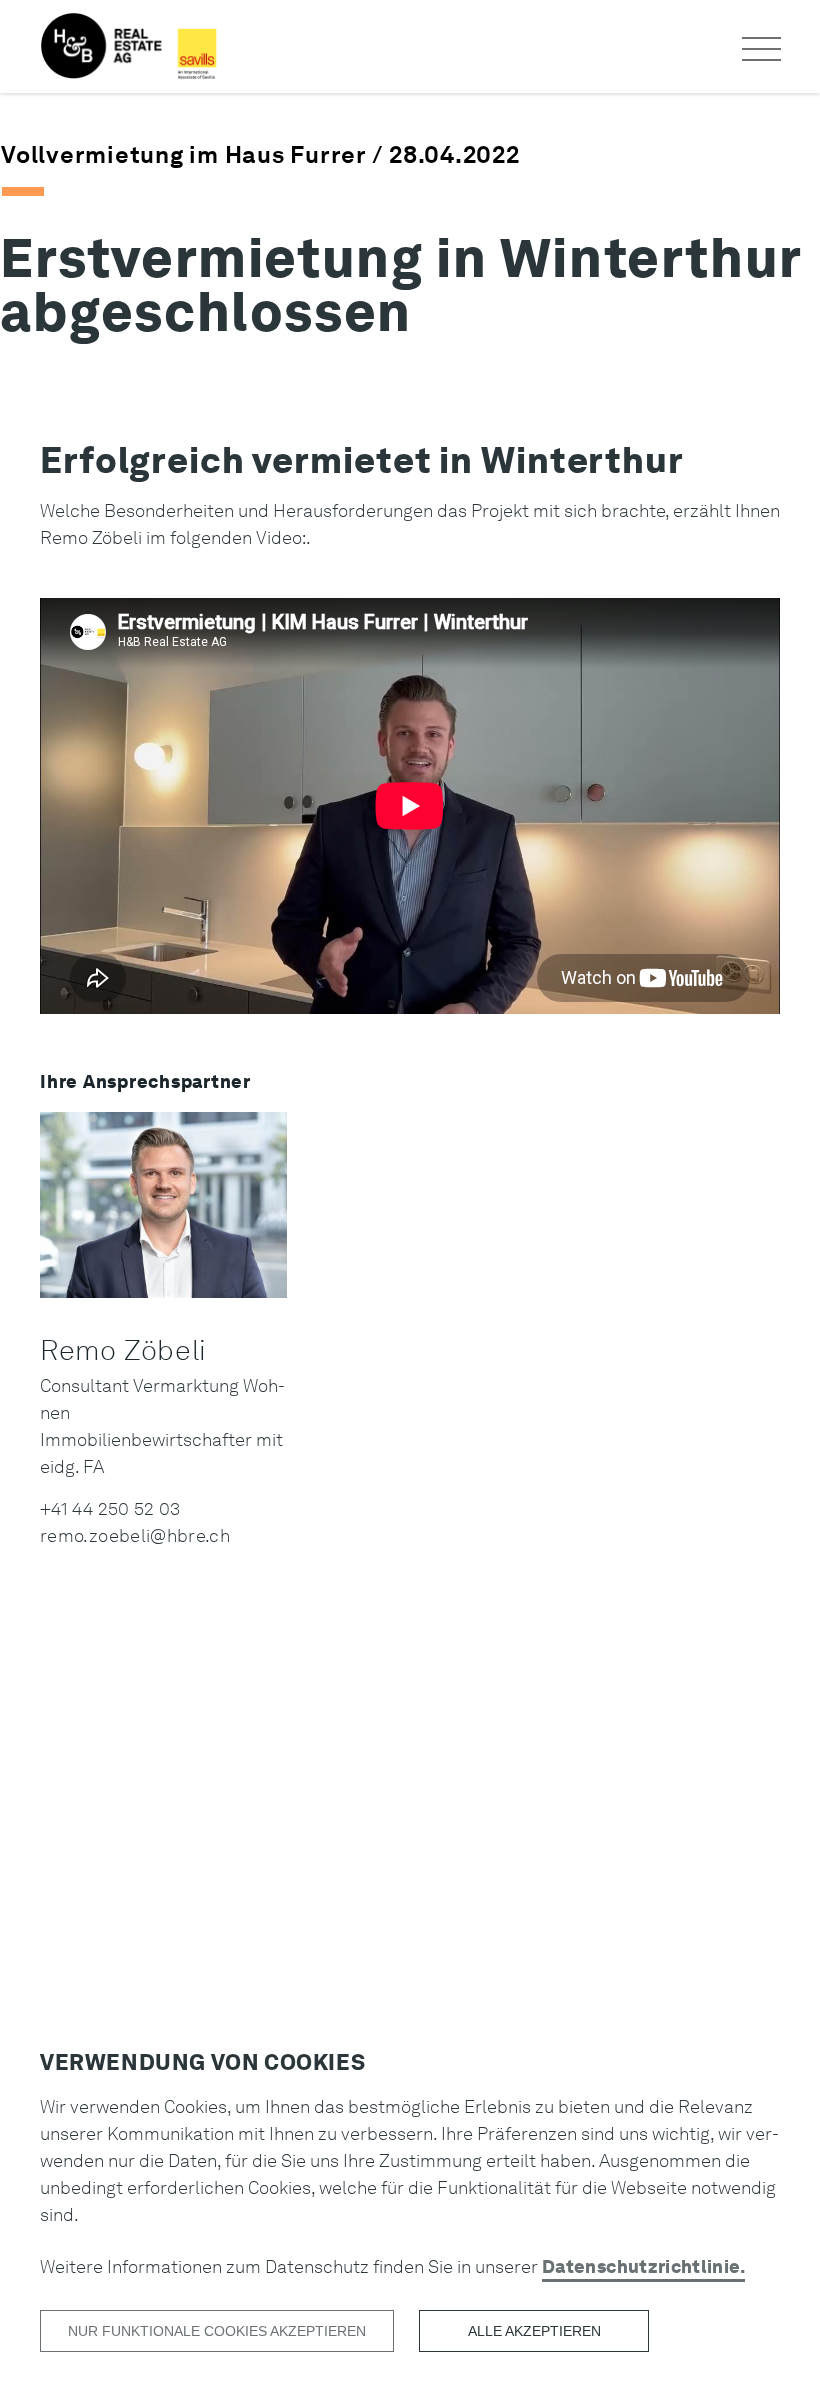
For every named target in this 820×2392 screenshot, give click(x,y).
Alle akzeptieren (534, 2331)
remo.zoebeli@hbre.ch (135, 1535)
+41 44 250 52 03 (110, 1508)
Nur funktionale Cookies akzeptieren (217, 2331)
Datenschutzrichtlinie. (643, 2266)
